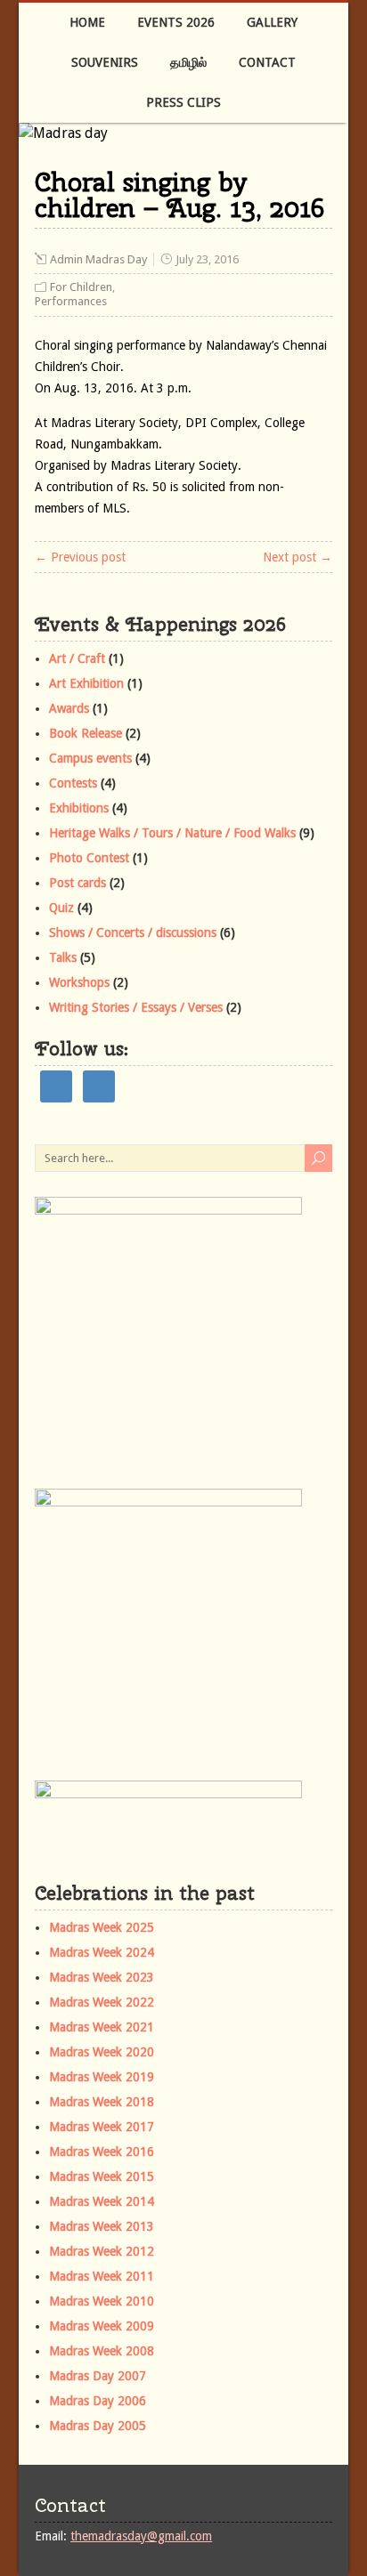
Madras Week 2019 (102, 2077)
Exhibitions (79, 808)
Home (87, 22)
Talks (63, 957)
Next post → (298, 557)
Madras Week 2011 (102, 2276)
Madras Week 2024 (102, 1952)
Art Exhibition (86, 683)
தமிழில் (188, 62)
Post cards (77, 883)
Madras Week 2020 (102, 2052)
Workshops (79, 982)
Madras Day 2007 (98, 2376)
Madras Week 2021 (102, 2027)
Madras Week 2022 (102, 2002)
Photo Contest (89, 858)
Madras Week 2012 (102, 2251)
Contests (73, 783)
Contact (267, 62)
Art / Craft (77, 658)
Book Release (86, 733)
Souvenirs (105, 62)
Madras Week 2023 (102, 1977)
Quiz (61, 908)
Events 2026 (176, 22)
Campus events (90, 758)
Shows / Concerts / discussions (133, 933)
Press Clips (183, 102)
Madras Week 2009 (102, 2326)
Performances (71, 301)
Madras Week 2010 (102, 2301)
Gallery (272, 22)
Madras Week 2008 (102, 2351)
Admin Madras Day (98, 259)
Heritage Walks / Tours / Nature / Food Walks (172, 833)
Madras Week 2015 (102, 2176)
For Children (81, 287)
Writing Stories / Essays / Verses (136, 1007)
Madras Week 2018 (102, 2102)
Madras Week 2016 (102, 2152)
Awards (69, 708)
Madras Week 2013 (102, 2226)
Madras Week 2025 (102, 1927)
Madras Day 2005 (98, 2426)
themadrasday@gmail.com (141, 2536)
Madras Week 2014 (102, 2201)
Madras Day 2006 (98, 2401)
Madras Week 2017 (102, 2127)
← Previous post (80, 557)
